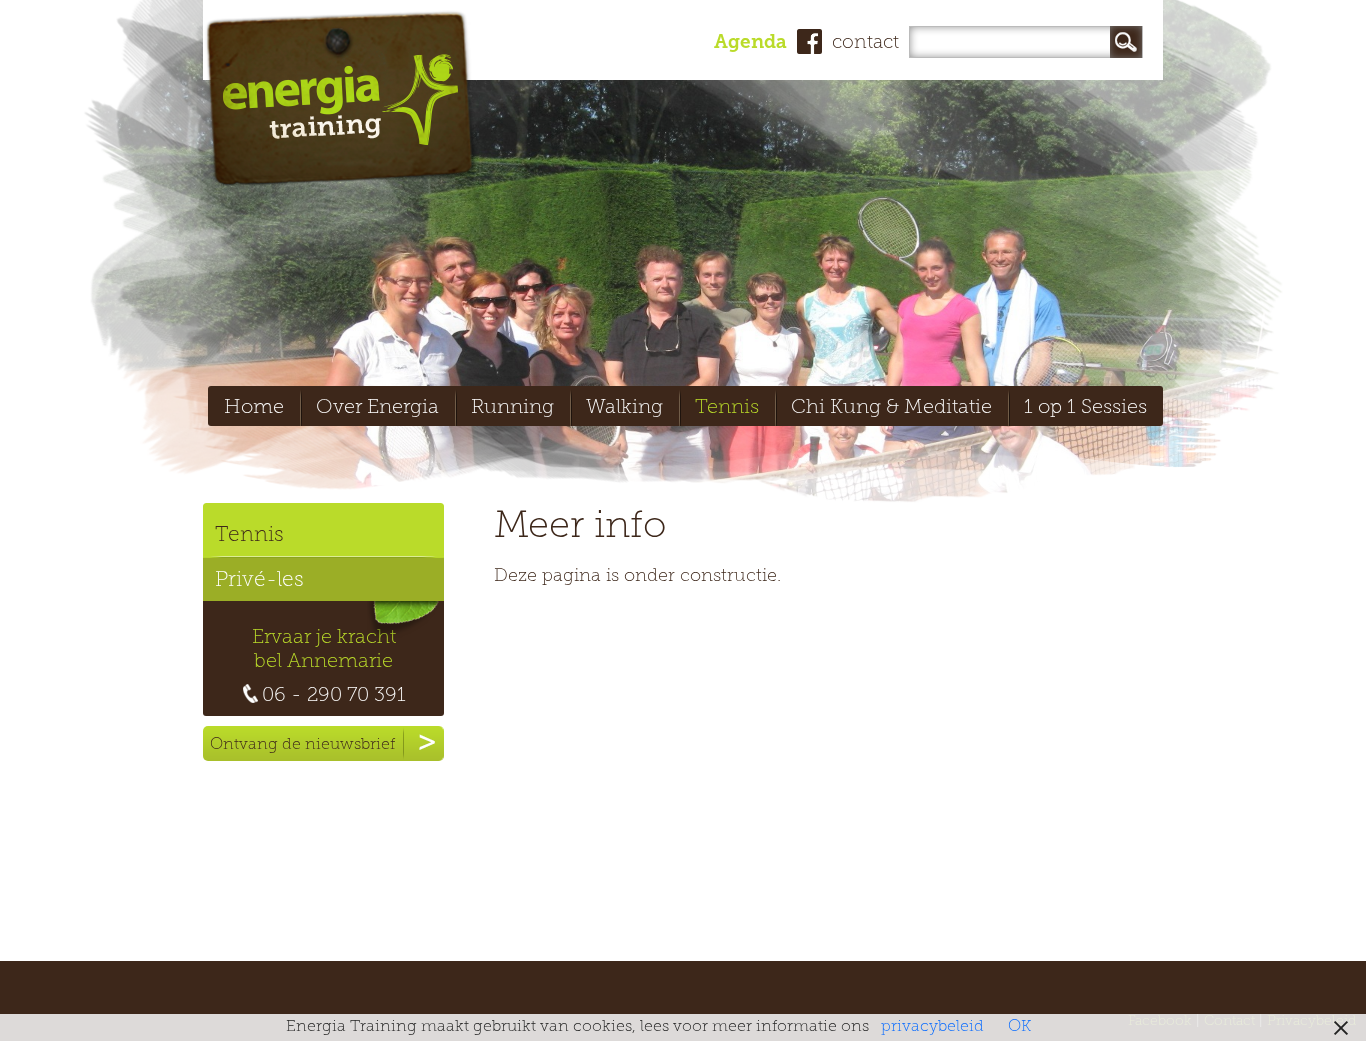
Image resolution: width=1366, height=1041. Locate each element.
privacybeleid (932, 1027)
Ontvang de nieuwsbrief (302, 745)
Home (254, 408)
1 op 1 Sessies (1085, 408)
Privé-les (259, 580)
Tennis (727, 408)
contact (865, 43)
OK (1019, 1027)
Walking (624, 408)
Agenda (750, 43)
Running (512, 408)
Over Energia (377, 408)
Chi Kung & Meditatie (891, 408)
